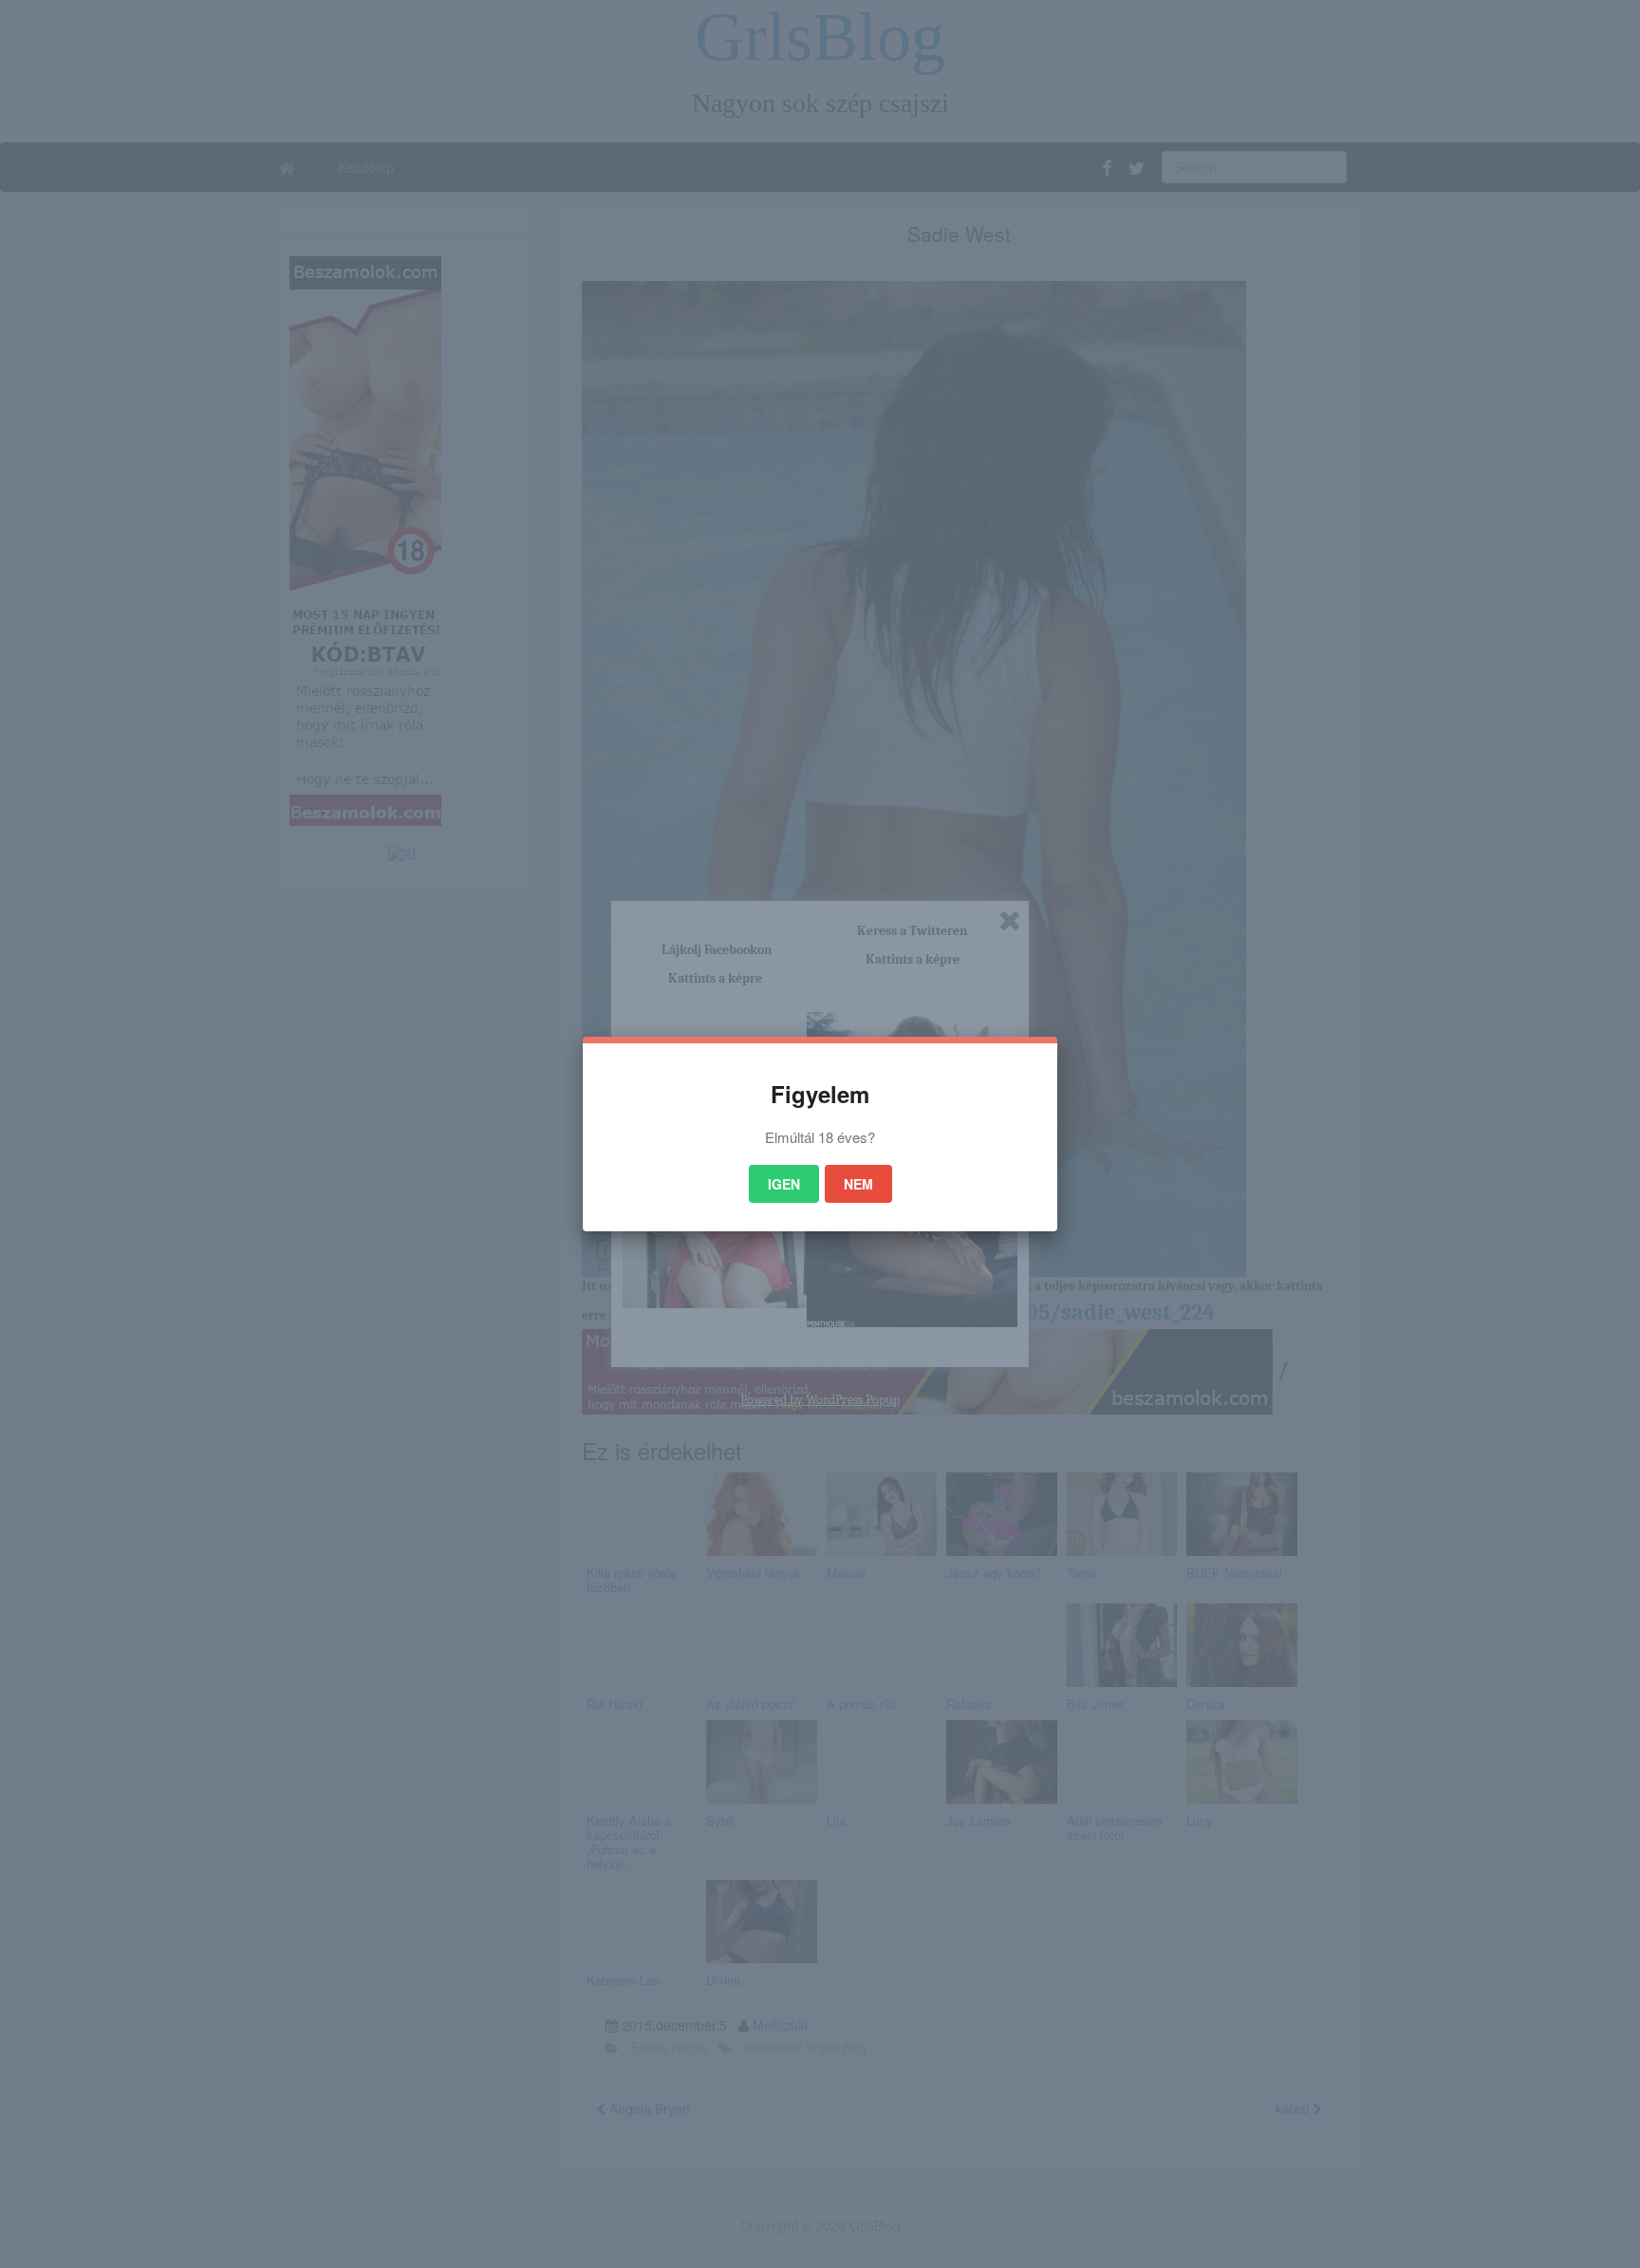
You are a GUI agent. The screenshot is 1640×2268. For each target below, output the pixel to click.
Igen (784, 1184)
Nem (858, 1184)
